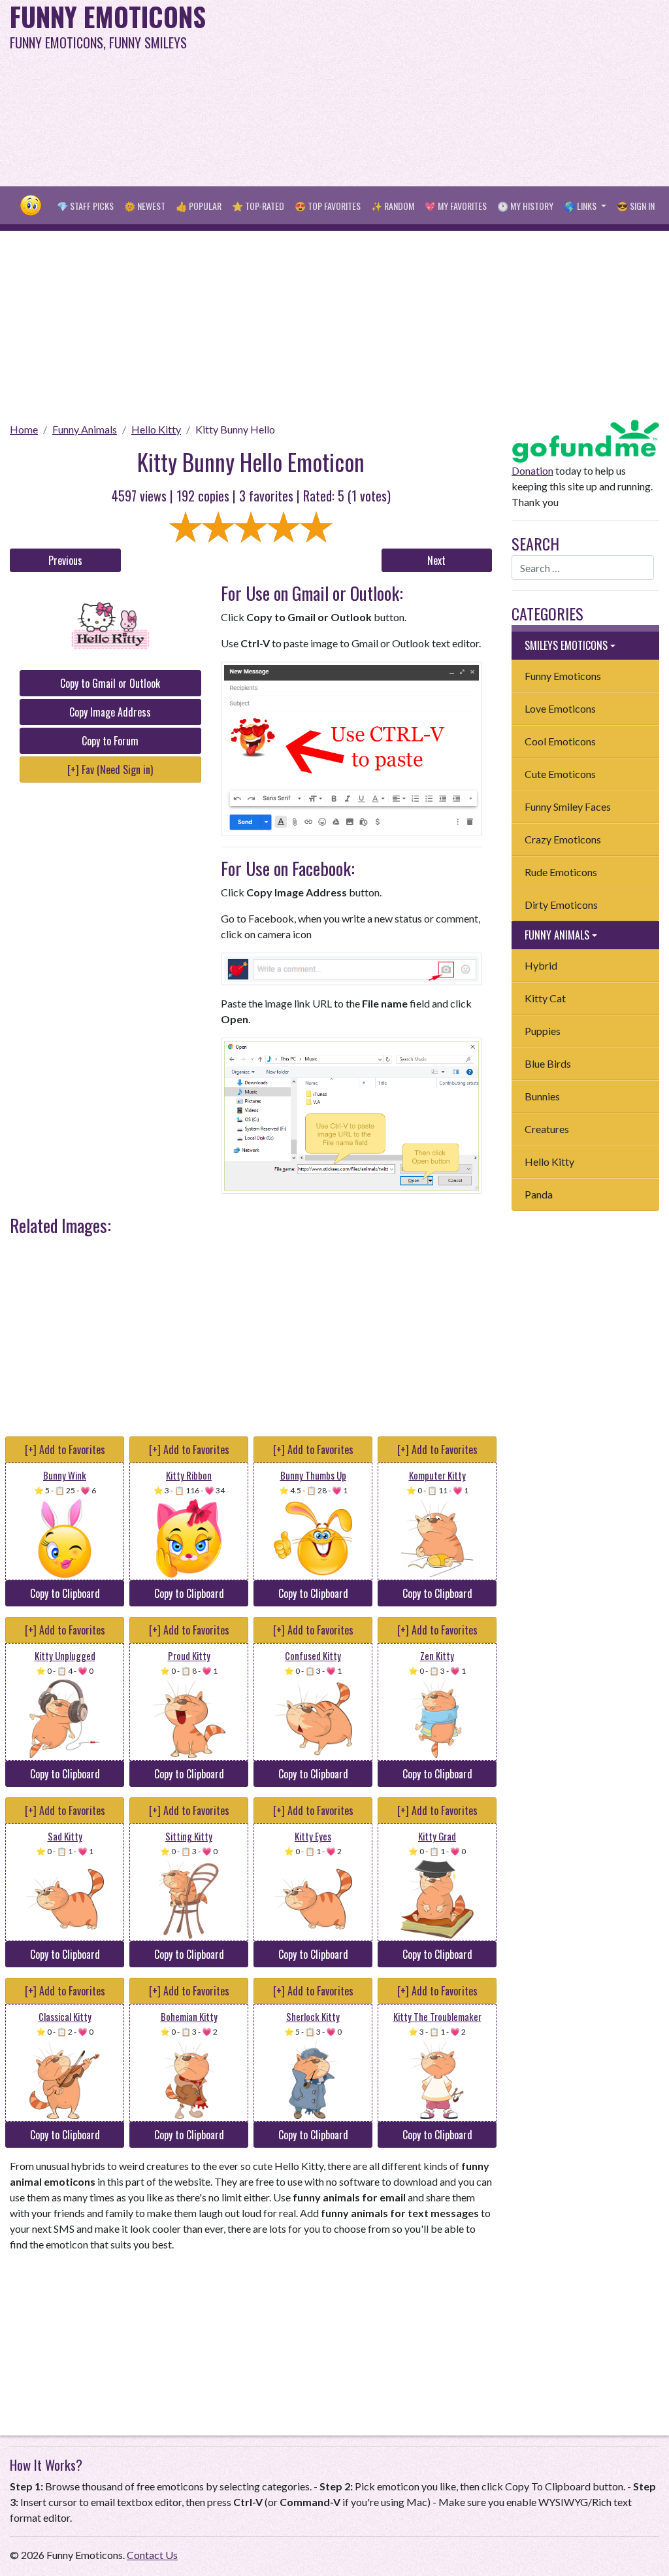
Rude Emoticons (561, 872)
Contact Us (152, 2555)
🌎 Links (581, 206)
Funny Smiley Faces (568, 806)
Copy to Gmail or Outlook (110, 683)
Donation (532, 470)
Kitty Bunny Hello (235, 429)
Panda (539, 1194)
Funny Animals (85, 429)
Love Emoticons (560, 708)
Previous (65, 560)
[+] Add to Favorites (65, 1449)
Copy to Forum (110, 741)
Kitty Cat (545, 998)
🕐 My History (525, 206)
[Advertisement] (450, 92)
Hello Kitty (156, 429)
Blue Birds (548, 1063)
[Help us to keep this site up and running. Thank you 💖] (585, 440)
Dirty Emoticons (561, 905)
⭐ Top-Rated (258, 206)
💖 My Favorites (456, 206)
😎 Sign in (636, 206)
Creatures (547, 1129)
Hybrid (541, 965)
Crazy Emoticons (563, 839)
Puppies (543, 1031)
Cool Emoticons (560, 741)
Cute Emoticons (560, 774)
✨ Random (393, 206)
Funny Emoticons (563, 676)
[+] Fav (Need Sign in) (110, 770)
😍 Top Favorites (328, 206)
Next (436, 560)
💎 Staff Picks (85, 206)
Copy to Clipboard (65, 1593)
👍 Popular (199, 206)
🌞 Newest (145, 206)
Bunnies (542, 1096)
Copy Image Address (110, 712)
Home (24, 429)
